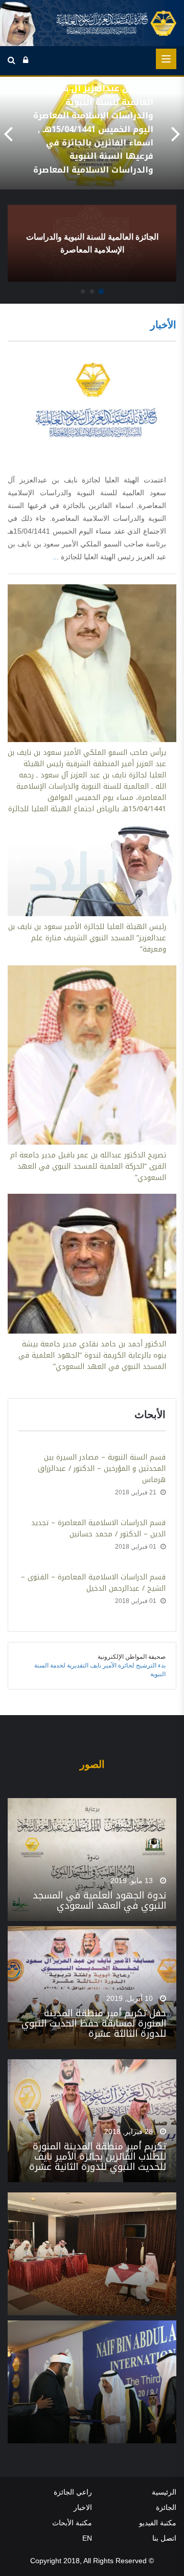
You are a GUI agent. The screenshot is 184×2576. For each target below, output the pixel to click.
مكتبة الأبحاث (72, 2523)
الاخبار (83, 2507)
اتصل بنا (164, 2538)
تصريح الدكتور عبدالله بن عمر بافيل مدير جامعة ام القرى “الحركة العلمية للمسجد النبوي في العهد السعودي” (88, 1167)
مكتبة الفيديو (158, 2523)
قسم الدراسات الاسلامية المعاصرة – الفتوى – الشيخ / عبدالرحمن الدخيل (93, 1583)
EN (87, 2538)
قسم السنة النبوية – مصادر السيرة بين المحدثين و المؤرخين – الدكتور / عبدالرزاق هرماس (102, 1469)
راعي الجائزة (73, 2492)
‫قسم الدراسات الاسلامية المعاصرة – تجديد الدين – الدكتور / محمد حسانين (98, 1529)
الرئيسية (164, 2492)
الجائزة (166, 2507)
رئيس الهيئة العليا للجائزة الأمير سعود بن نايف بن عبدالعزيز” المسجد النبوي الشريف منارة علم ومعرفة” (87, 938)
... (57, 557)
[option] (92, 133)
